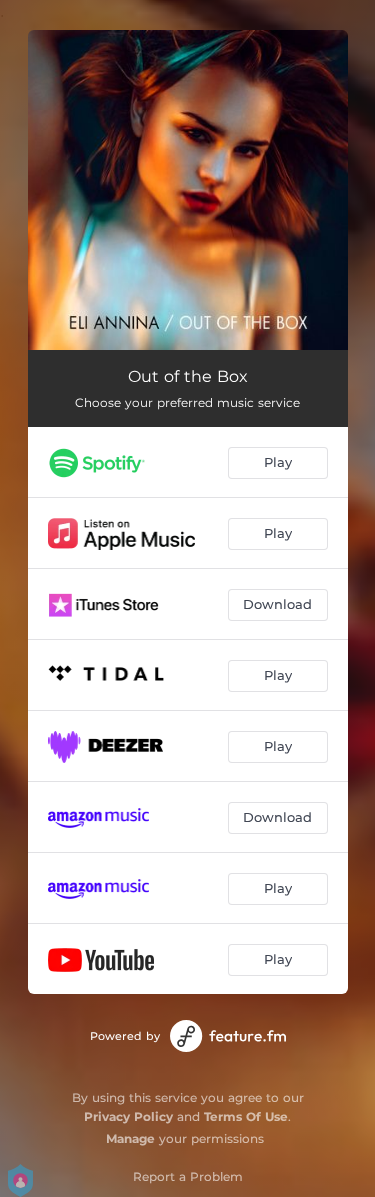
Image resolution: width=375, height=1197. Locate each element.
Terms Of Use (246, 1116)
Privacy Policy (128, 1116)
